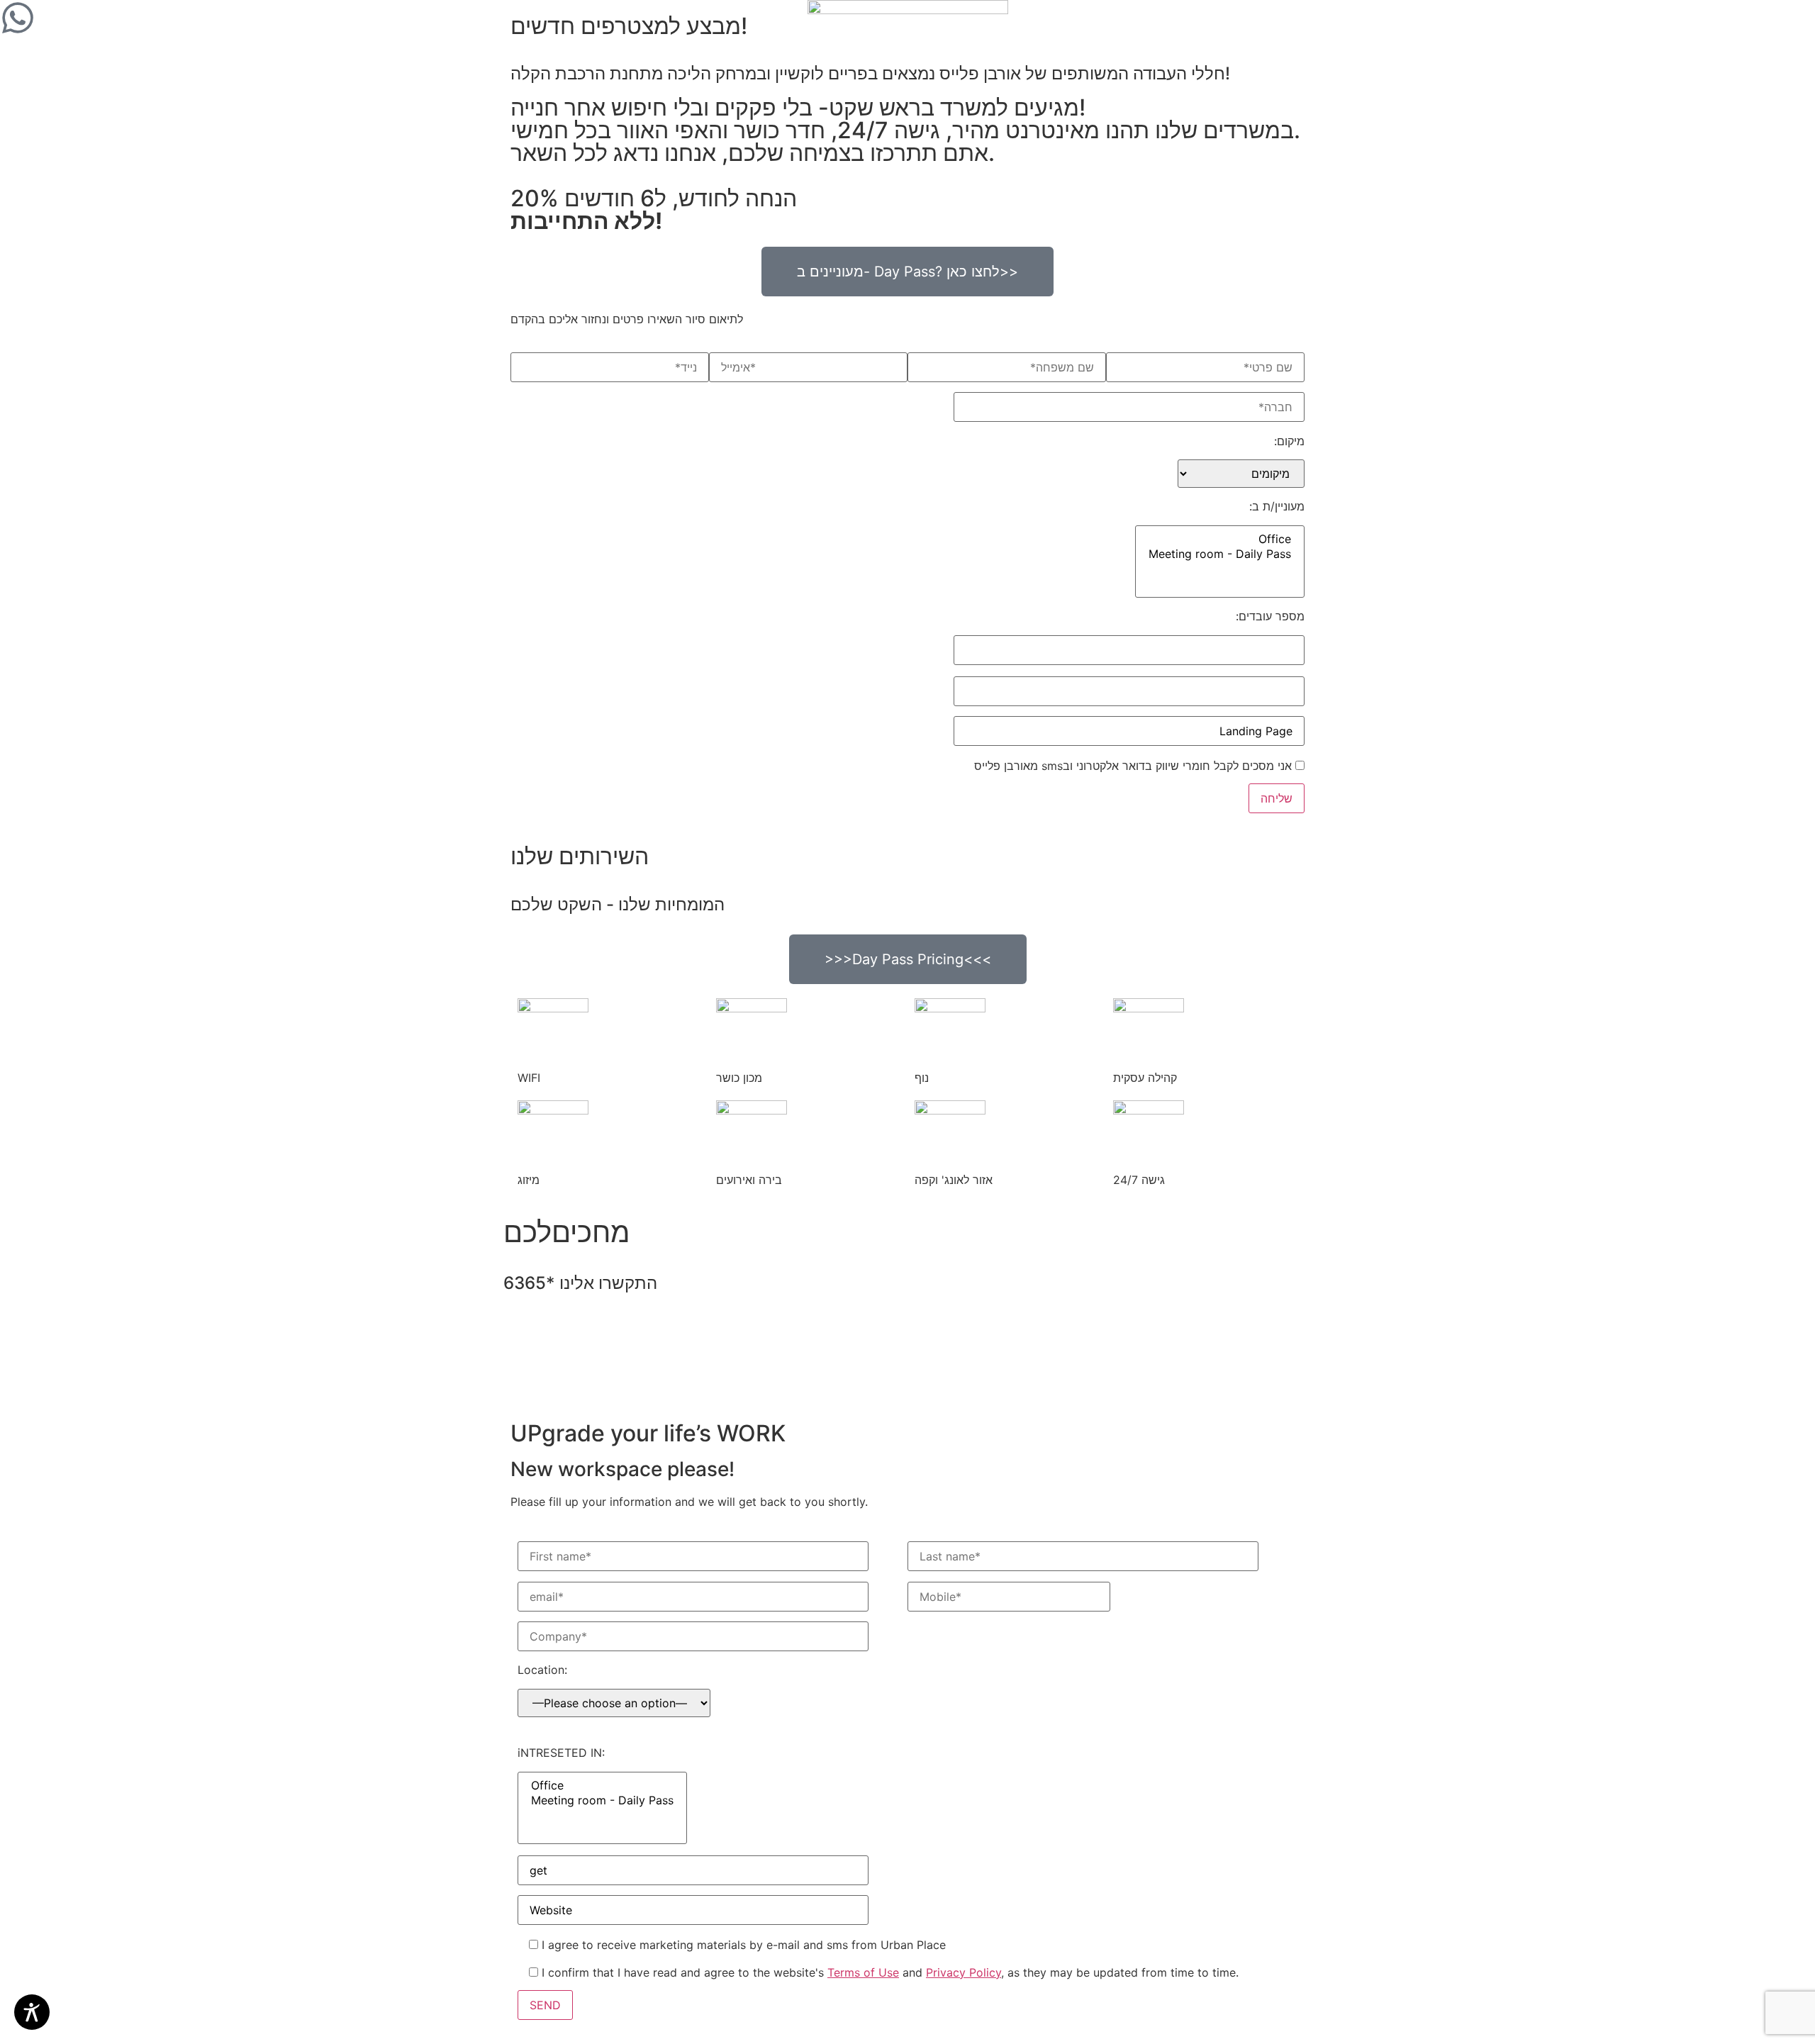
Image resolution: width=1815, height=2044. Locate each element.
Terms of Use (863, 1972)
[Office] (1220, 539)
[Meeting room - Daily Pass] (1220, 554)
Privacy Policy (964, 1972)
